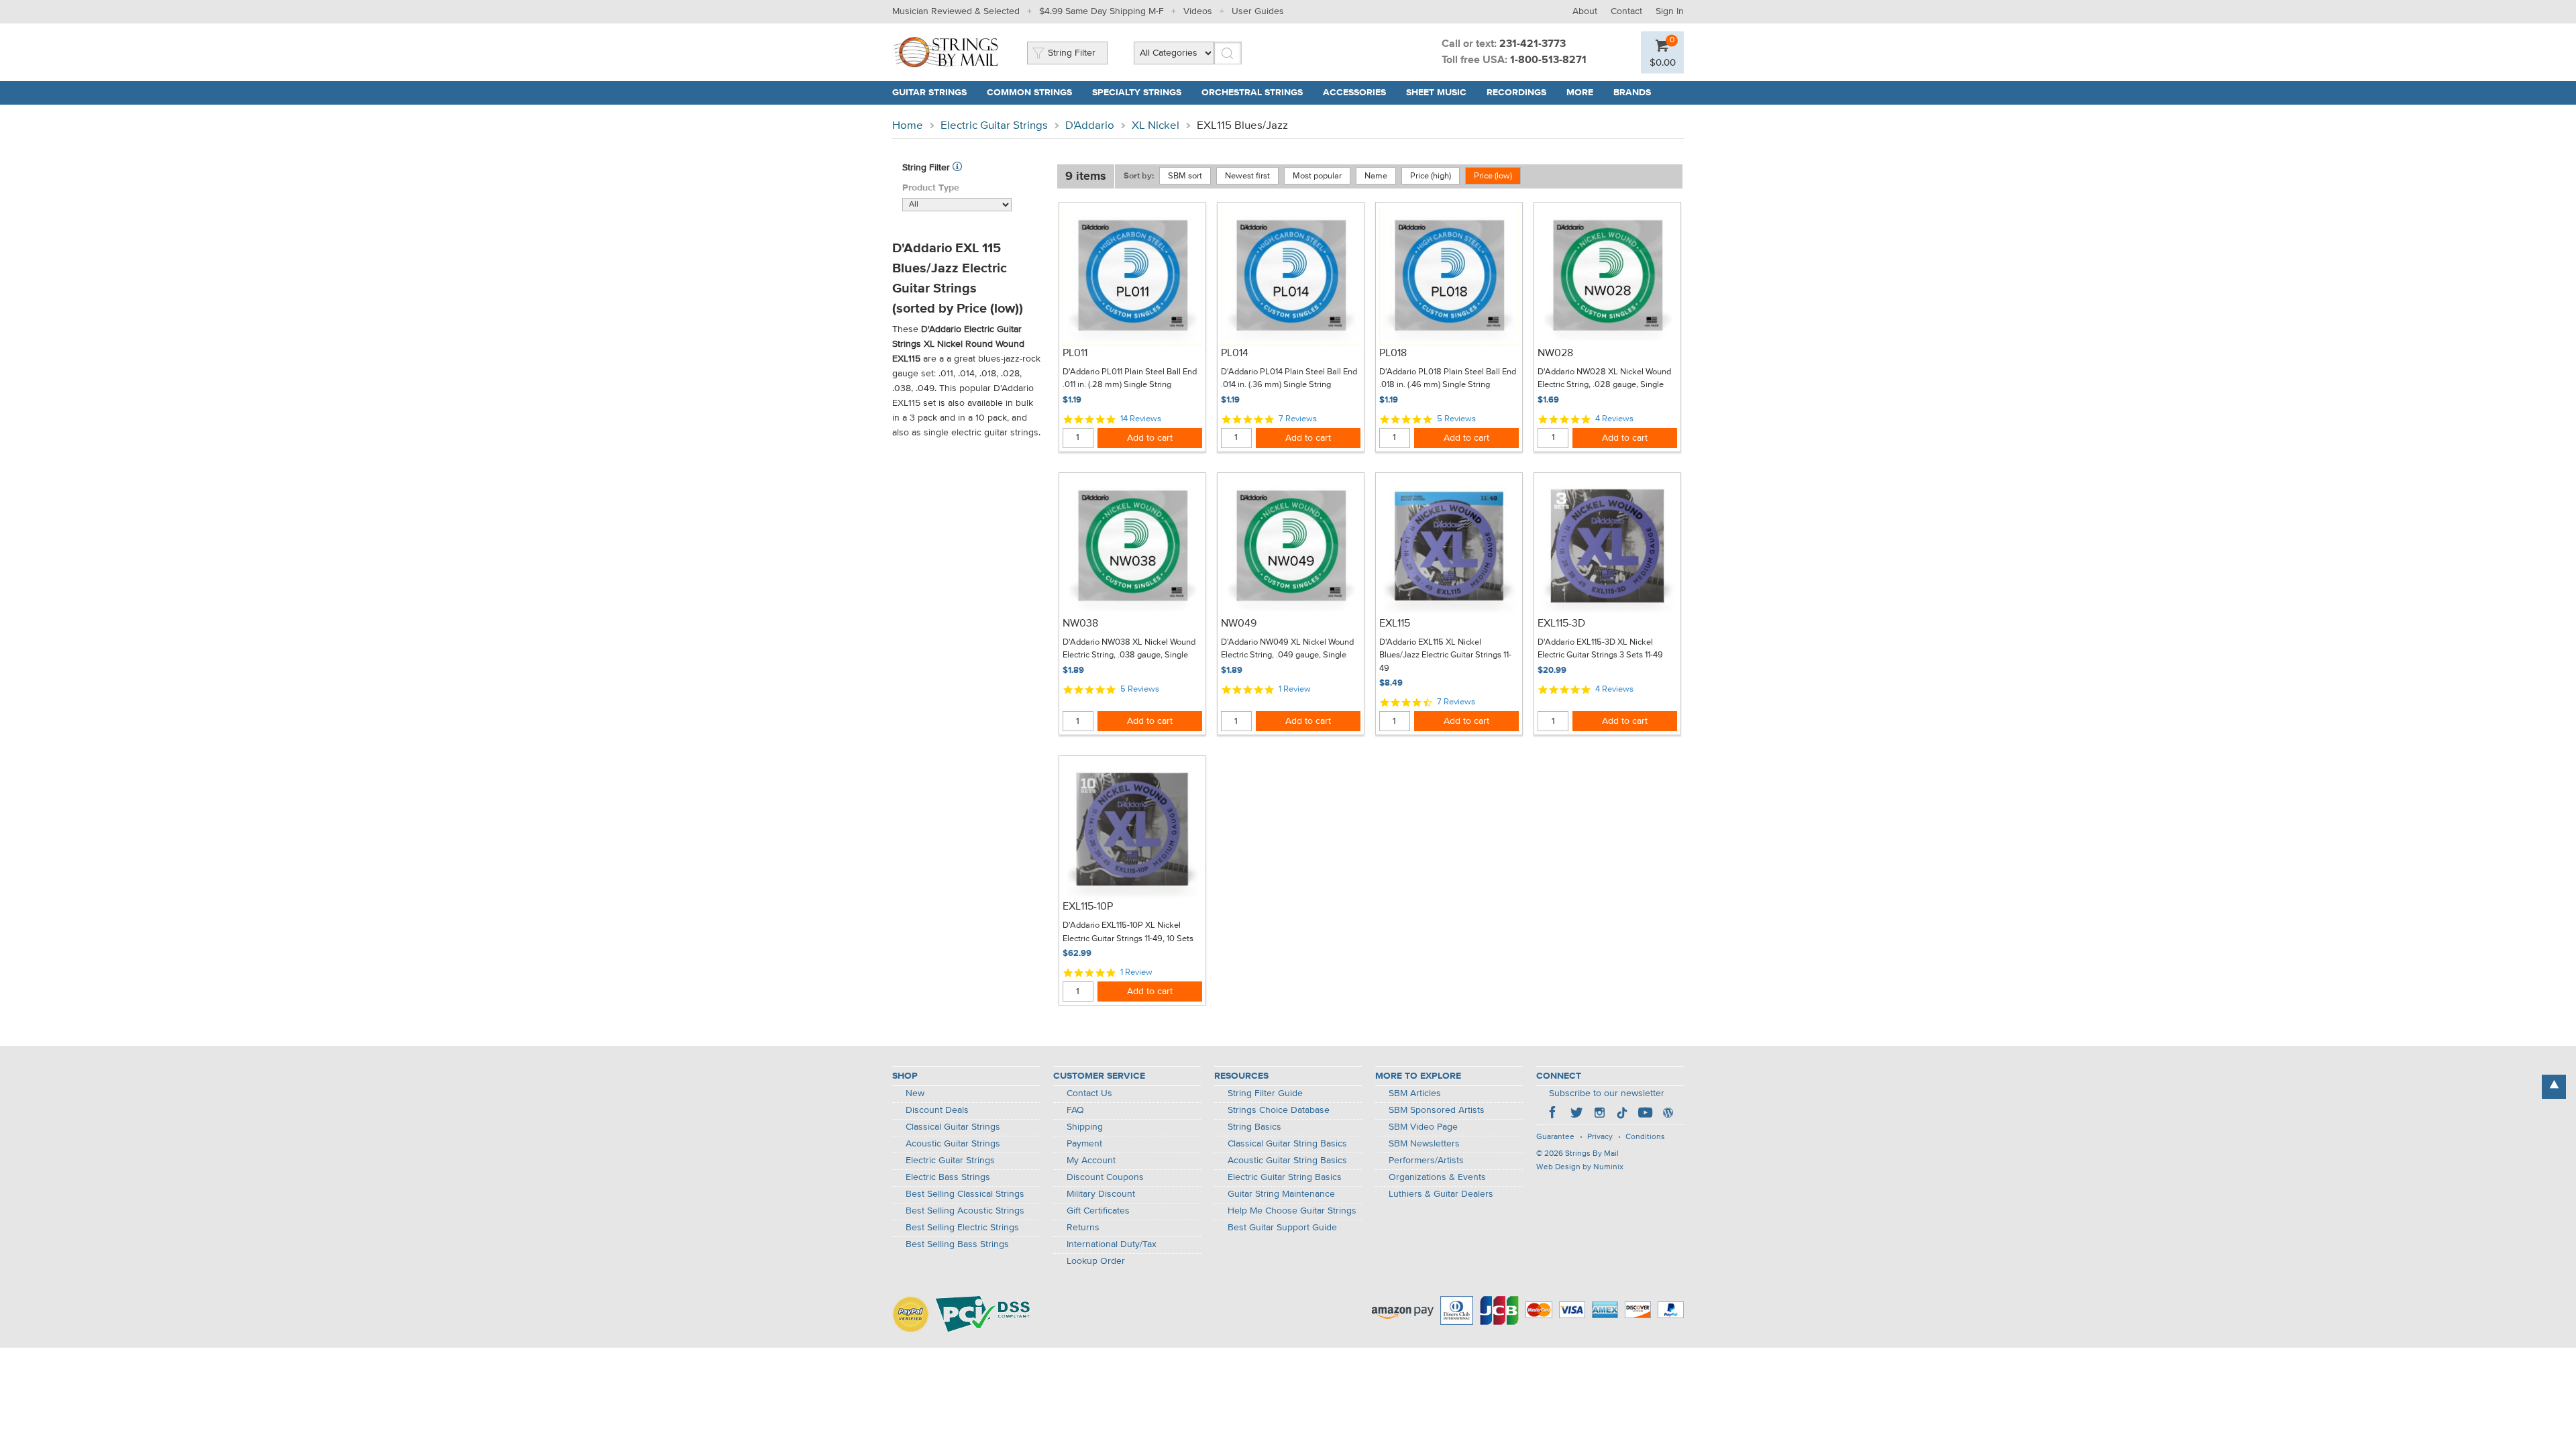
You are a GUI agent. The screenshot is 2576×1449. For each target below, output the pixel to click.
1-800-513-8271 (1548, 60)
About (1585, 11)
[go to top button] (2554, 1087)
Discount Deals (937, 1110)
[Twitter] (1576, 1114)
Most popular (1317, 176)
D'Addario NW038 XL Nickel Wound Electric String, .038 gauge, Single (1129, 649)
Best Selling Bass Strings (957, 1244)
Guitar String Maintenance (1281, 1194)
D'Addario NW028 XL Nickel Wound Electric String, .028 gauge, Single (1604, 379)
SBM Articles (1415, 1093)
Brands (1632, 93)
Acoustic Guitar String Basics (1287, 1161)
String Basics (1254, 1127)
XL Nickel (1156, 126)
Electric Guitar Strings (994, 126)
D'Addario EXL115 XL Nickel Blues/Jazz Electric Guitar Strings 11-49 (1445, 655)
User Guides (1258, 11)
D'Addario (1090, 126)
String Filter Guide (1265, 1093)
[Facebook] (1554, 1114)
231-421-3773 (1533, 44)
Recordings (1516, 93)
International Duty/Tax (1112, 1244)
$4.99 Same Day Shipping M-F (1102, 11)
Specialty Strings (1137, 93)
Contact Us (1089, 1093)
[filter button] (957, 168)
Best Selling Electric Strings (962, 1228)
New (915, 1093)
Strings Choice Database (1279, 1110)
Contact (1626, 11)
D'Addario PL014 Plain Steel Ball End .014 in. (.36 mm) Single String (1289, 379)
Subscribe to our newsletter (1607, 1093)
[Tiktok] (1622, 1114)
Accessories (1354, 93)
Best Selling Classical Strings (965, 1194)
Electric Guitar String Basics (1285, 1177)
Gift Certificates (1098, 1211)
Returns (1083, 1228)
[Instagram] (1599, 1114)
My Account (1091, 1161)
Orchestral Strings (1252, 93)
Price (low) (1493, 176)
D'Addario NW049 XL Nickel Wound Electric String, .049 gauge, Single (1287, 649)
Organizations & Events (1437, 1177)
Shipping (1085, 1127)
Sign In (1670, 11)
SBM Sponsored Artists (1437, 1110)
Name (1376, 176)
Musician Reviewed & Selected (956, 11)
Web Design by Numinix (1580, 1167)
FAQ (1075, 1110)
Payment (1084, 1144)
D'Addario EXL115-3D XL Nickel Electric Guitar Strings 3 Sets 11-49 (1600, 649)
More (1580, 93)
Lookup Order (1096, 1261)
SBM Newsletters (1424, 1144)
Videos (1198, 11)
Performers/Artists (1426, 1161)
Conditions (1645, 1137)
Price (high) (1431, 176)
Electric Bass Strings (948, 1177)
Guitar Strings (929, 93)
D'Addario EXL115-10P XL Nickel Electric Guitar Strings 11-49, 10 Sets (1128, 932)
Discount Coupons (1105, 1177)
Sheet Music (1436, 93)
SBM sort (1185, 176)
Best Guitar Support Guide (1282, 1228)
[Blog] (1668, 1114)
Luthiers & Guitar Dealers (1441, 1194)
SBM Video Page (1423, 1127)
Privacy (1600, 1137)
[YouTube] (1645, 1114)
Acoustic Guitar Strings (953, 1144)
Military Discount (1101, 1194)
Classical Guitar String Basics (1287, 1144)
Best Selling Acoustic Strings (965, 1211)
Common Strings (1029, 93)
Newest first (1247, 176)
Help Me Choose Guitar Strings (1292, 1211)
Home (908, 126)
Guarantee (1555, 1137)
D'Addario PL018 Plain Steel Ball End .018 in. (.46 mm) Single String (1448, 379)
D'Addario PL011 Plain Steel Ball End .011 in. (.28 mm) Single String (1130, 379)
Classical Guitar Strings (953, 1127)
